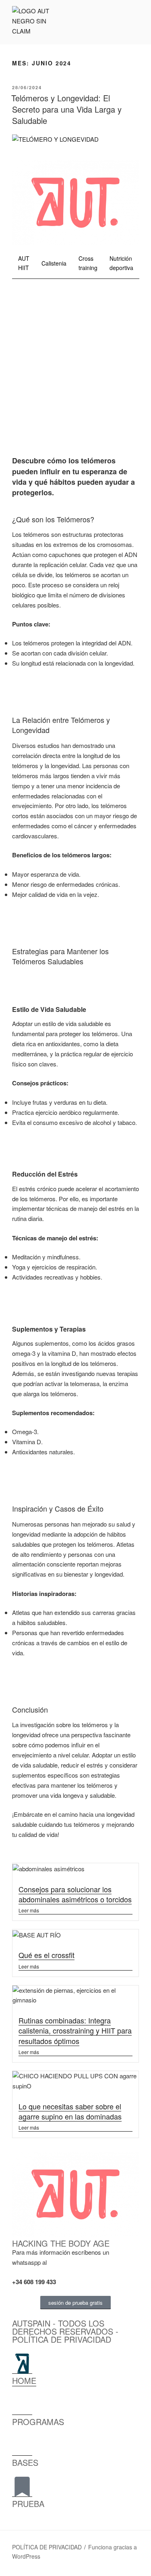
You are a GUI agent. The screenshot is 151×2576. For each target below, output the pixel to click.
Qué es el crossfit (47, 1955)
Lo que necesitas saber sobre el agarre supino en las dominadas (70, 2111)
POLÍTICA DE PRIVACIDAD (47, 2547)
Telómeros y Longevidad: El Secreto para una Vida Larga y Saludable (66, 109)
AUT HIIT (24, 263)
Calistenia (54, 263)
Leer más (29, 1910)
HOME (24, 2380)
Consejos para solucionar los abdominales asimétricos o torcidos (75, 1894)
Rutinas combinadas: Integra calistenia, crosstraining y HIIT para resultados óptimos (75, 2030)
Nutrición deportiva (121, 263)
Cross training (88, 263)
